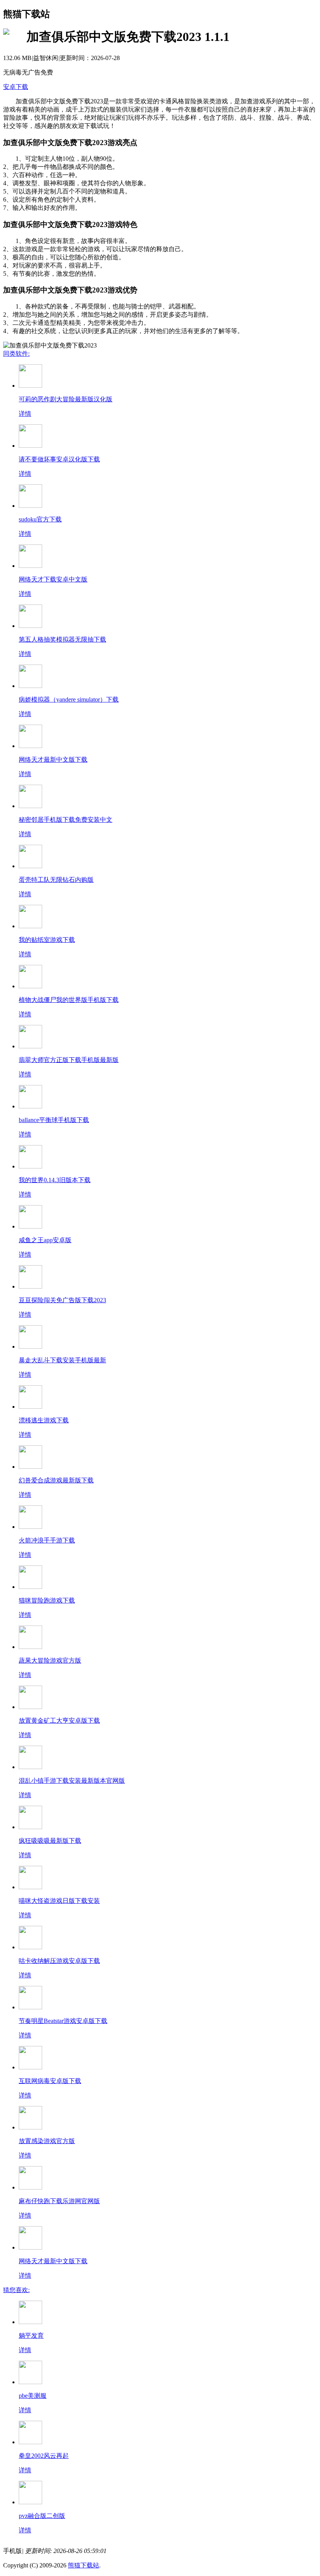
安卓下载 (16, 87)
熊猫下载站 (84, 2565)
